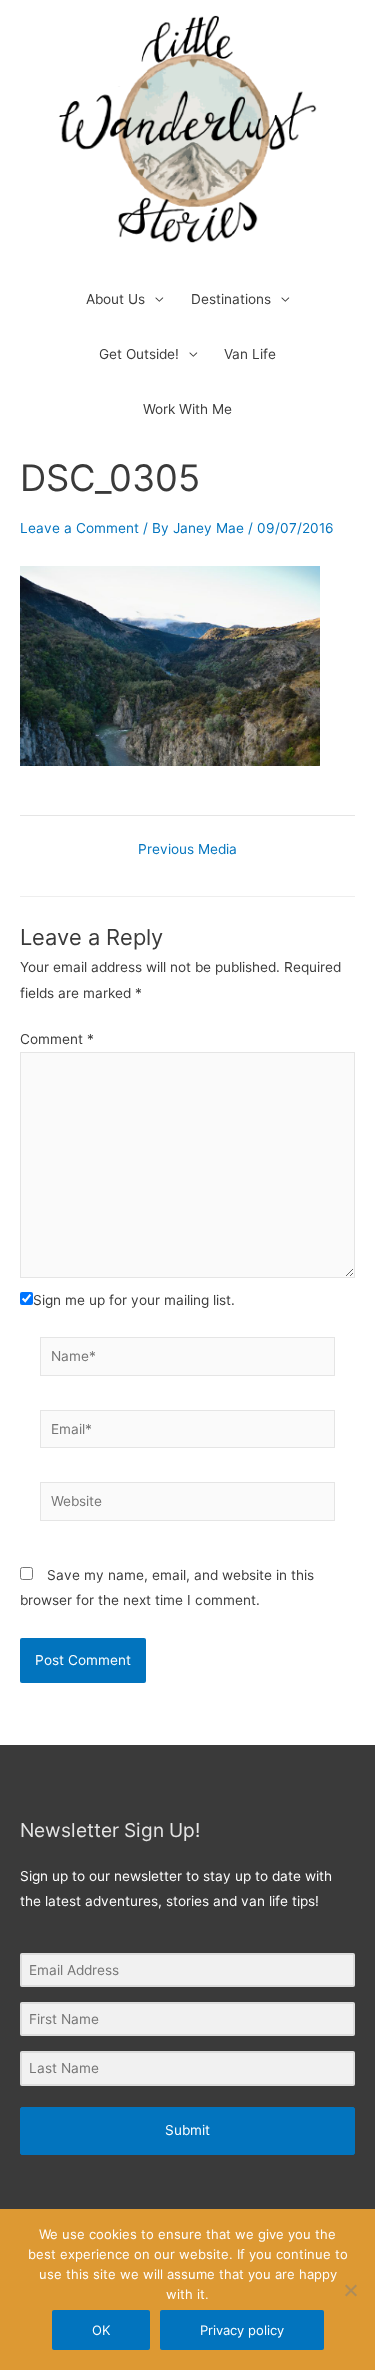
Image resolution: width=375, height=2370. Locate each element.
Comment (57, 1039)
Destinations (231, 299)
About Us (115, 299)
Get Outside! (139, 354)
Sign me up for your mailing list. (134, 1300)
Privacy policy (242, 2330)
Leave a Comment (79, 528)
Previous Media (187, 850)
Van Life (250, 354)
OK (101, 2330)
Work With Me (187, 409)
